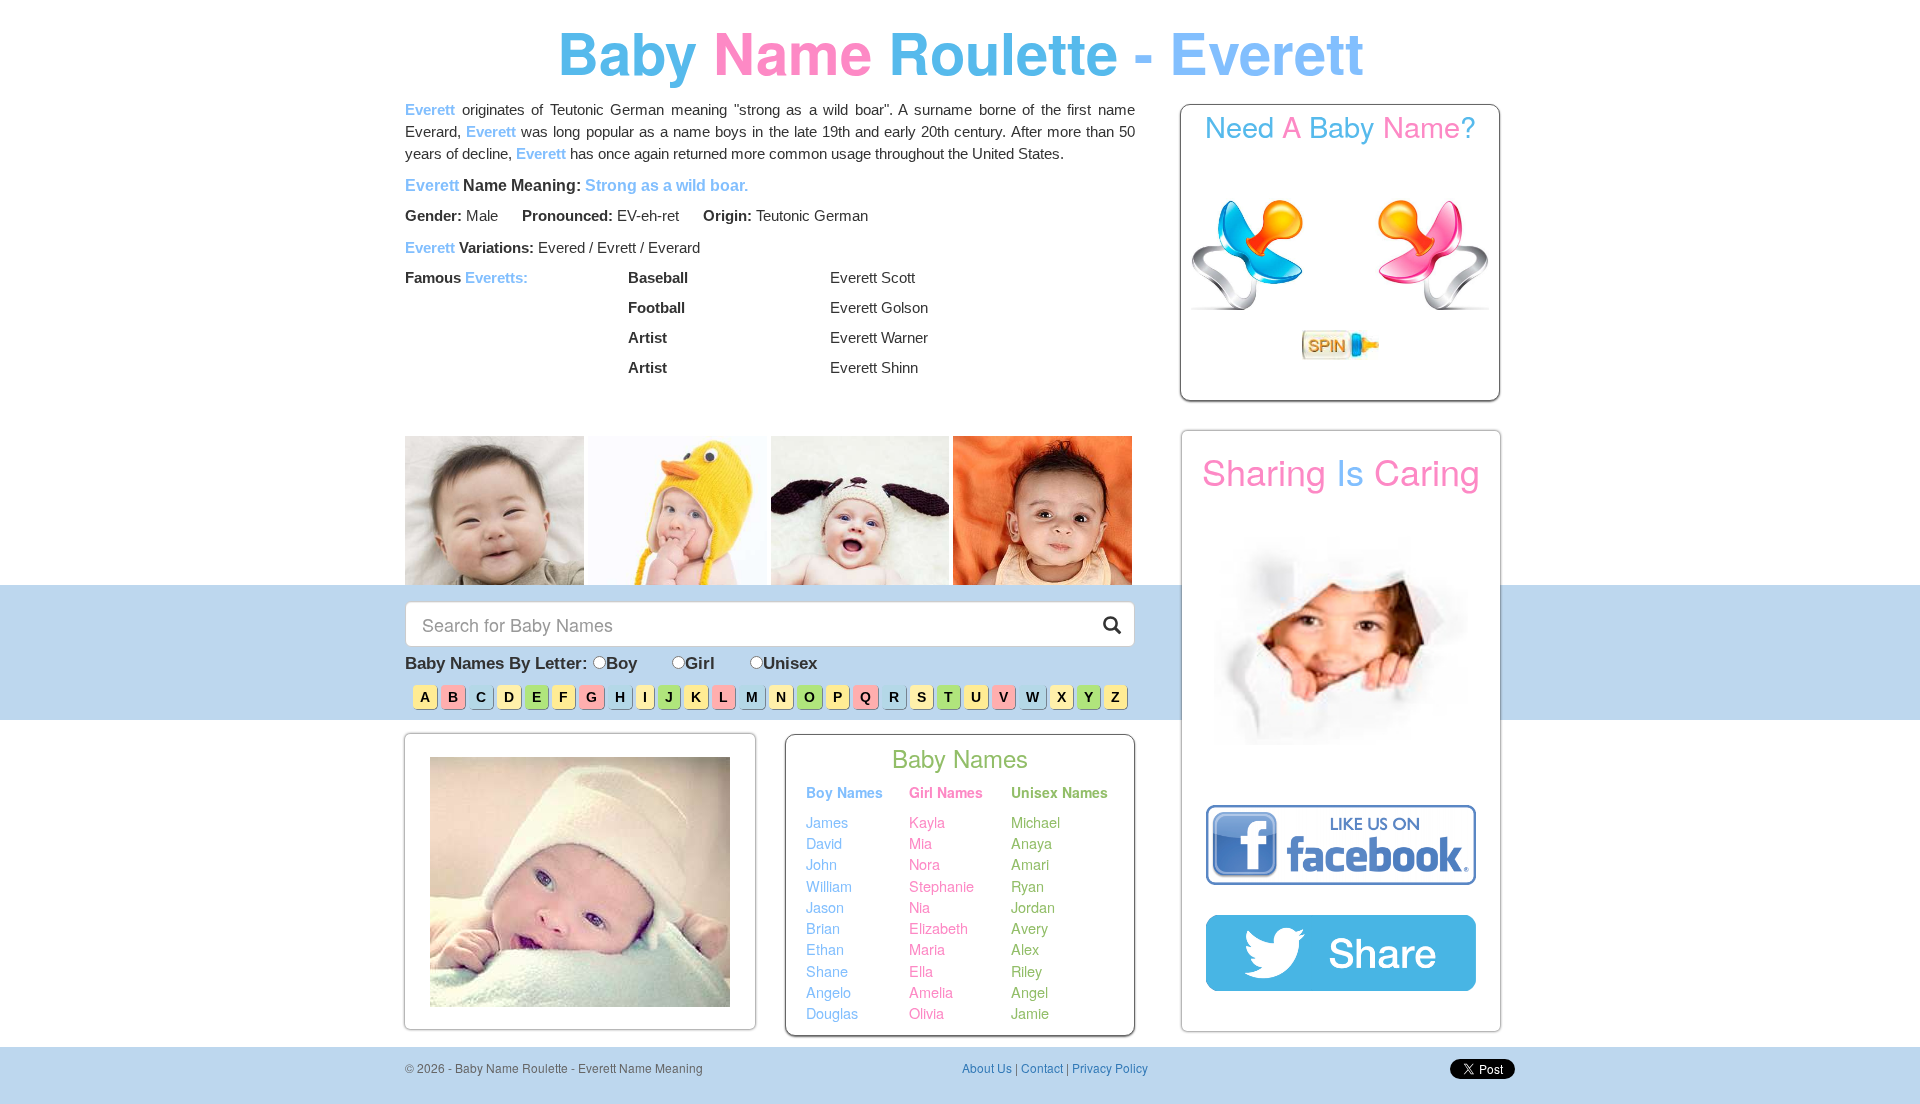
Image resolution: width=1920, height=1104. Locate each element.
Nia (919, 907)
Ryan (1027, 885)
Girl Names (946, 792)
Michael (1035, 821)
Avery (1029, 928)
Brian (823, 928)
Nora (924, 864)
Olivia (926, 1013)
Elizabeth (938, 928)
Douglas (832, 1013)
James (827, 821)
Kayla (927, 821)
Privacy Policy (1110, 1067)
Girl (700, 663)
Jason (825, 907)
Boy (621, 663)
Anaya (1031, 843)
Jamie (1030, 1013)
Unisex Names (1059, 792)
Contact (1042, 1067)
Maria (927, 949)
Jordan (1033, 907)
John (821, 864)
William (829, 885)
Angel (1029, 992)
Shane (827, 970)
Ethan (825, 949)
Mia (920, 843)
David (824, 843)
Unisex (790, 663)
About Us (987, 1067)
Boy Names (844, 792)
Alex (1025, 949)
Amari (1030, 864)
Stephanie (941, 885)
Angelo (828, 992)
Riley (1026, 970)
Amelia (931, 992)
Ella (921, 970)
